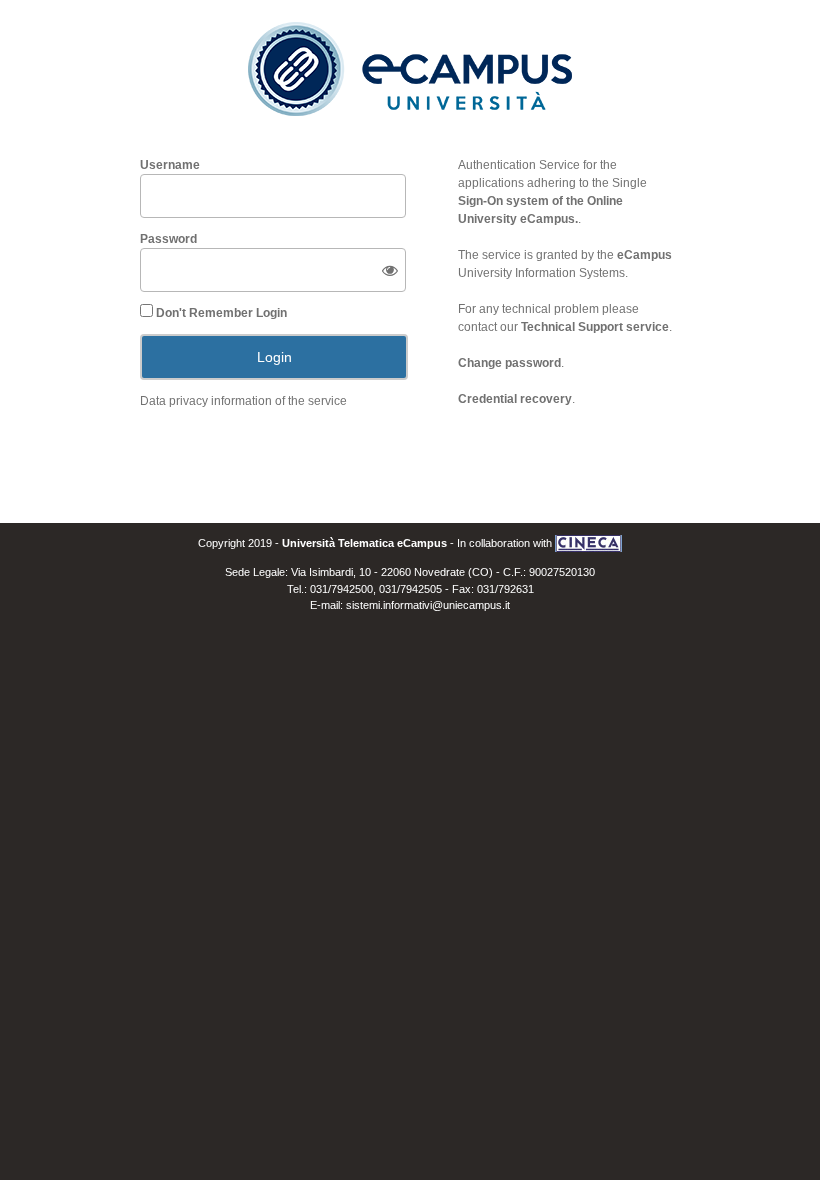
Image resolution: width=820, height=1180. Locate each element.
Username (170, 165)
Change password (509, 363)
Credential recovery (515, 399)
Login (274, 357)
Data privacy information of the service (243, 401)
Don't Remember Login (221, 313)
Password (168, 239)
